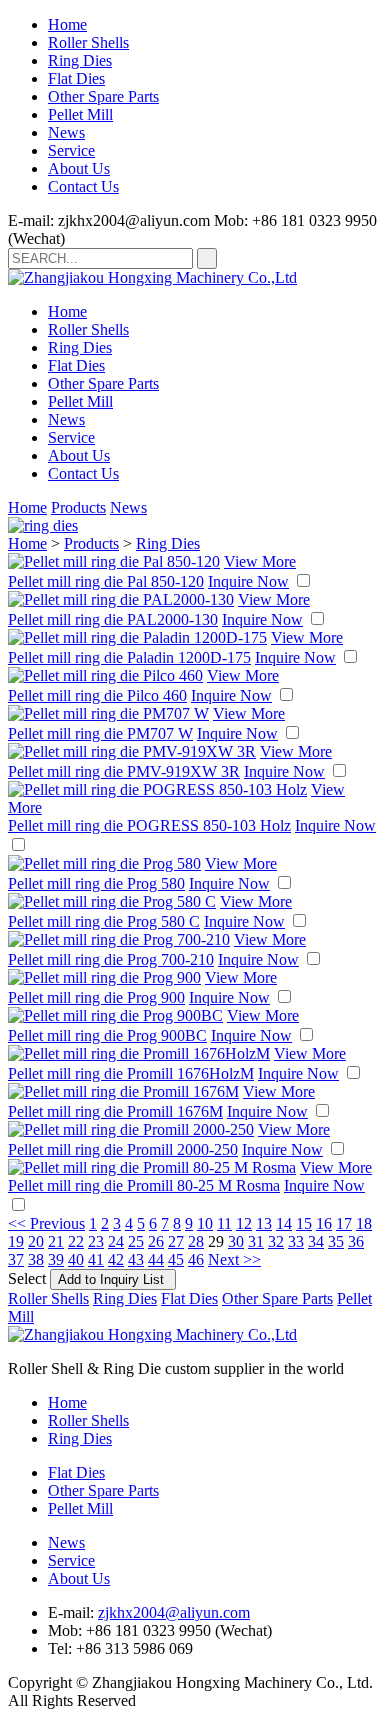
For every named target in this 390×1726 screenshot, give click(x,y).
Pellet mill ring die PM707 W (100, 733)
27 (176, 1241)
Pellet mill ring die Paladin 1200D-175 (129, 657)
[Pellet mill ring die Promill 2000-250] (131, 1129)
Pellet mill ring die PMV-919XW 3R (124, 771)
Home (67, 24)
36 (356, 1241)
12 (244, 1223)
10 (205, 1223)
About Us (79, 168)
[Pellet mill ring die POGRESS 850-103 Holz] (157, 789)
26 (156, 1241)
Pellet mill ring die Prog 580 (96, 883)
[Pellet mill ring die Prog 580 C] (112, 901)
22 (76, 1241)
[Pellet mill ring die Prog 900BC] (115, 1015)
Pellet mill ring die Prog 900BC (107, 1035)
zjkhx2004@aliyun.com (174, 1612)
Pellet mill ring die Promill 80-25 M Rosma (144, 1185)
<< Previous (46, 1223)
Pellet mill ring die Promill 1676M (115, 1111)
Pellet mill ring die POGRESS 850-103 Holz (149, 825)
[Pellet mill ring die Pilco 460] (105, 675)
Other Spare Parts (103, 96)
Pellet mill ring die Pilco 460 (97, 695)
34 (316, 1241)
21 (56, 1241)
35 (336, 1241)
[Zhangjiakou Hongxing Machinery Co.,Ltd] (152, 277)
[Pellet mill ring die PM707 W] (108, 713)
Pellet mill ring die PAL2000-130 (113, 619)
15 (304, 1223)
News (66, 132)
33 (296, 1241)
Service (71, 150)
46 (196, 1259)
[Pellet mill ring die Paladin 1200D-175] (137, 637)
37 (16, 1259)
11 (224, 1223)
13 (264, 1223)
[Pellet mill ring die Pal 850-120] (114, 561)
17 (344, 1223)
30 (236, 1241)
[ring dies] (43, 525)
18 (364, 1223)
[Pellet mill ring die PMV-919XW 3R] (132, 751)
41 (96, 1259)
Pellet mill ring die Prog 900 (96, 997)
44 (156, 1259)
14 (284, 1223)
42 (116, 1259)
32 (276, 1241)
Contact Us (83, 186)
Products (78, 507)
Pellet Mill (80, 114)
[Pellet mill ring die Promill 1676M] (123, 1091)
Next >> (234, 1259)
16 (324, 1223)
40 (76, 1259)
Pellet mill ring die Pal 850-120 (106, 581)
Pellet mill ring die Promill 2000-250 (123, 1149)
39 (56, 1259)
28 (196, 1241)
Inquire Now (248, 581)
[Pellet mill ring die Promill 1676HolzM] (139, 1053)
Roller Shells (88, 42)
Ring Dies (80, 60)
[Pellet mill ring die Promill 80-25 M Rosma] (152, 1167)
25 (136, 1241)
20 (36, 1241)
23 (96, 1241)
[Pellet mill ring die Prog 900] (104, 977)
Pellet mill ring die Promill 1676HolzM (131, 1073)
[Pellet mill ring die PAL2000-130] (121, 599)
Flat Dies (76, 78)
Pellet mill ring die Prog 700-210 (111, 959)
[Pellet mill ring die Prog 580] (104, 863)
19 (16, 1241)
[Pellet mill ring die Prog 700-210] (119, 939)
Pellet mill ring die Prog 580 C (104, 921)
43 (136, 1259)
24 (116, 1241)
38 (36, 1259)
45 (176, 1259)
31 (256, 1241)
